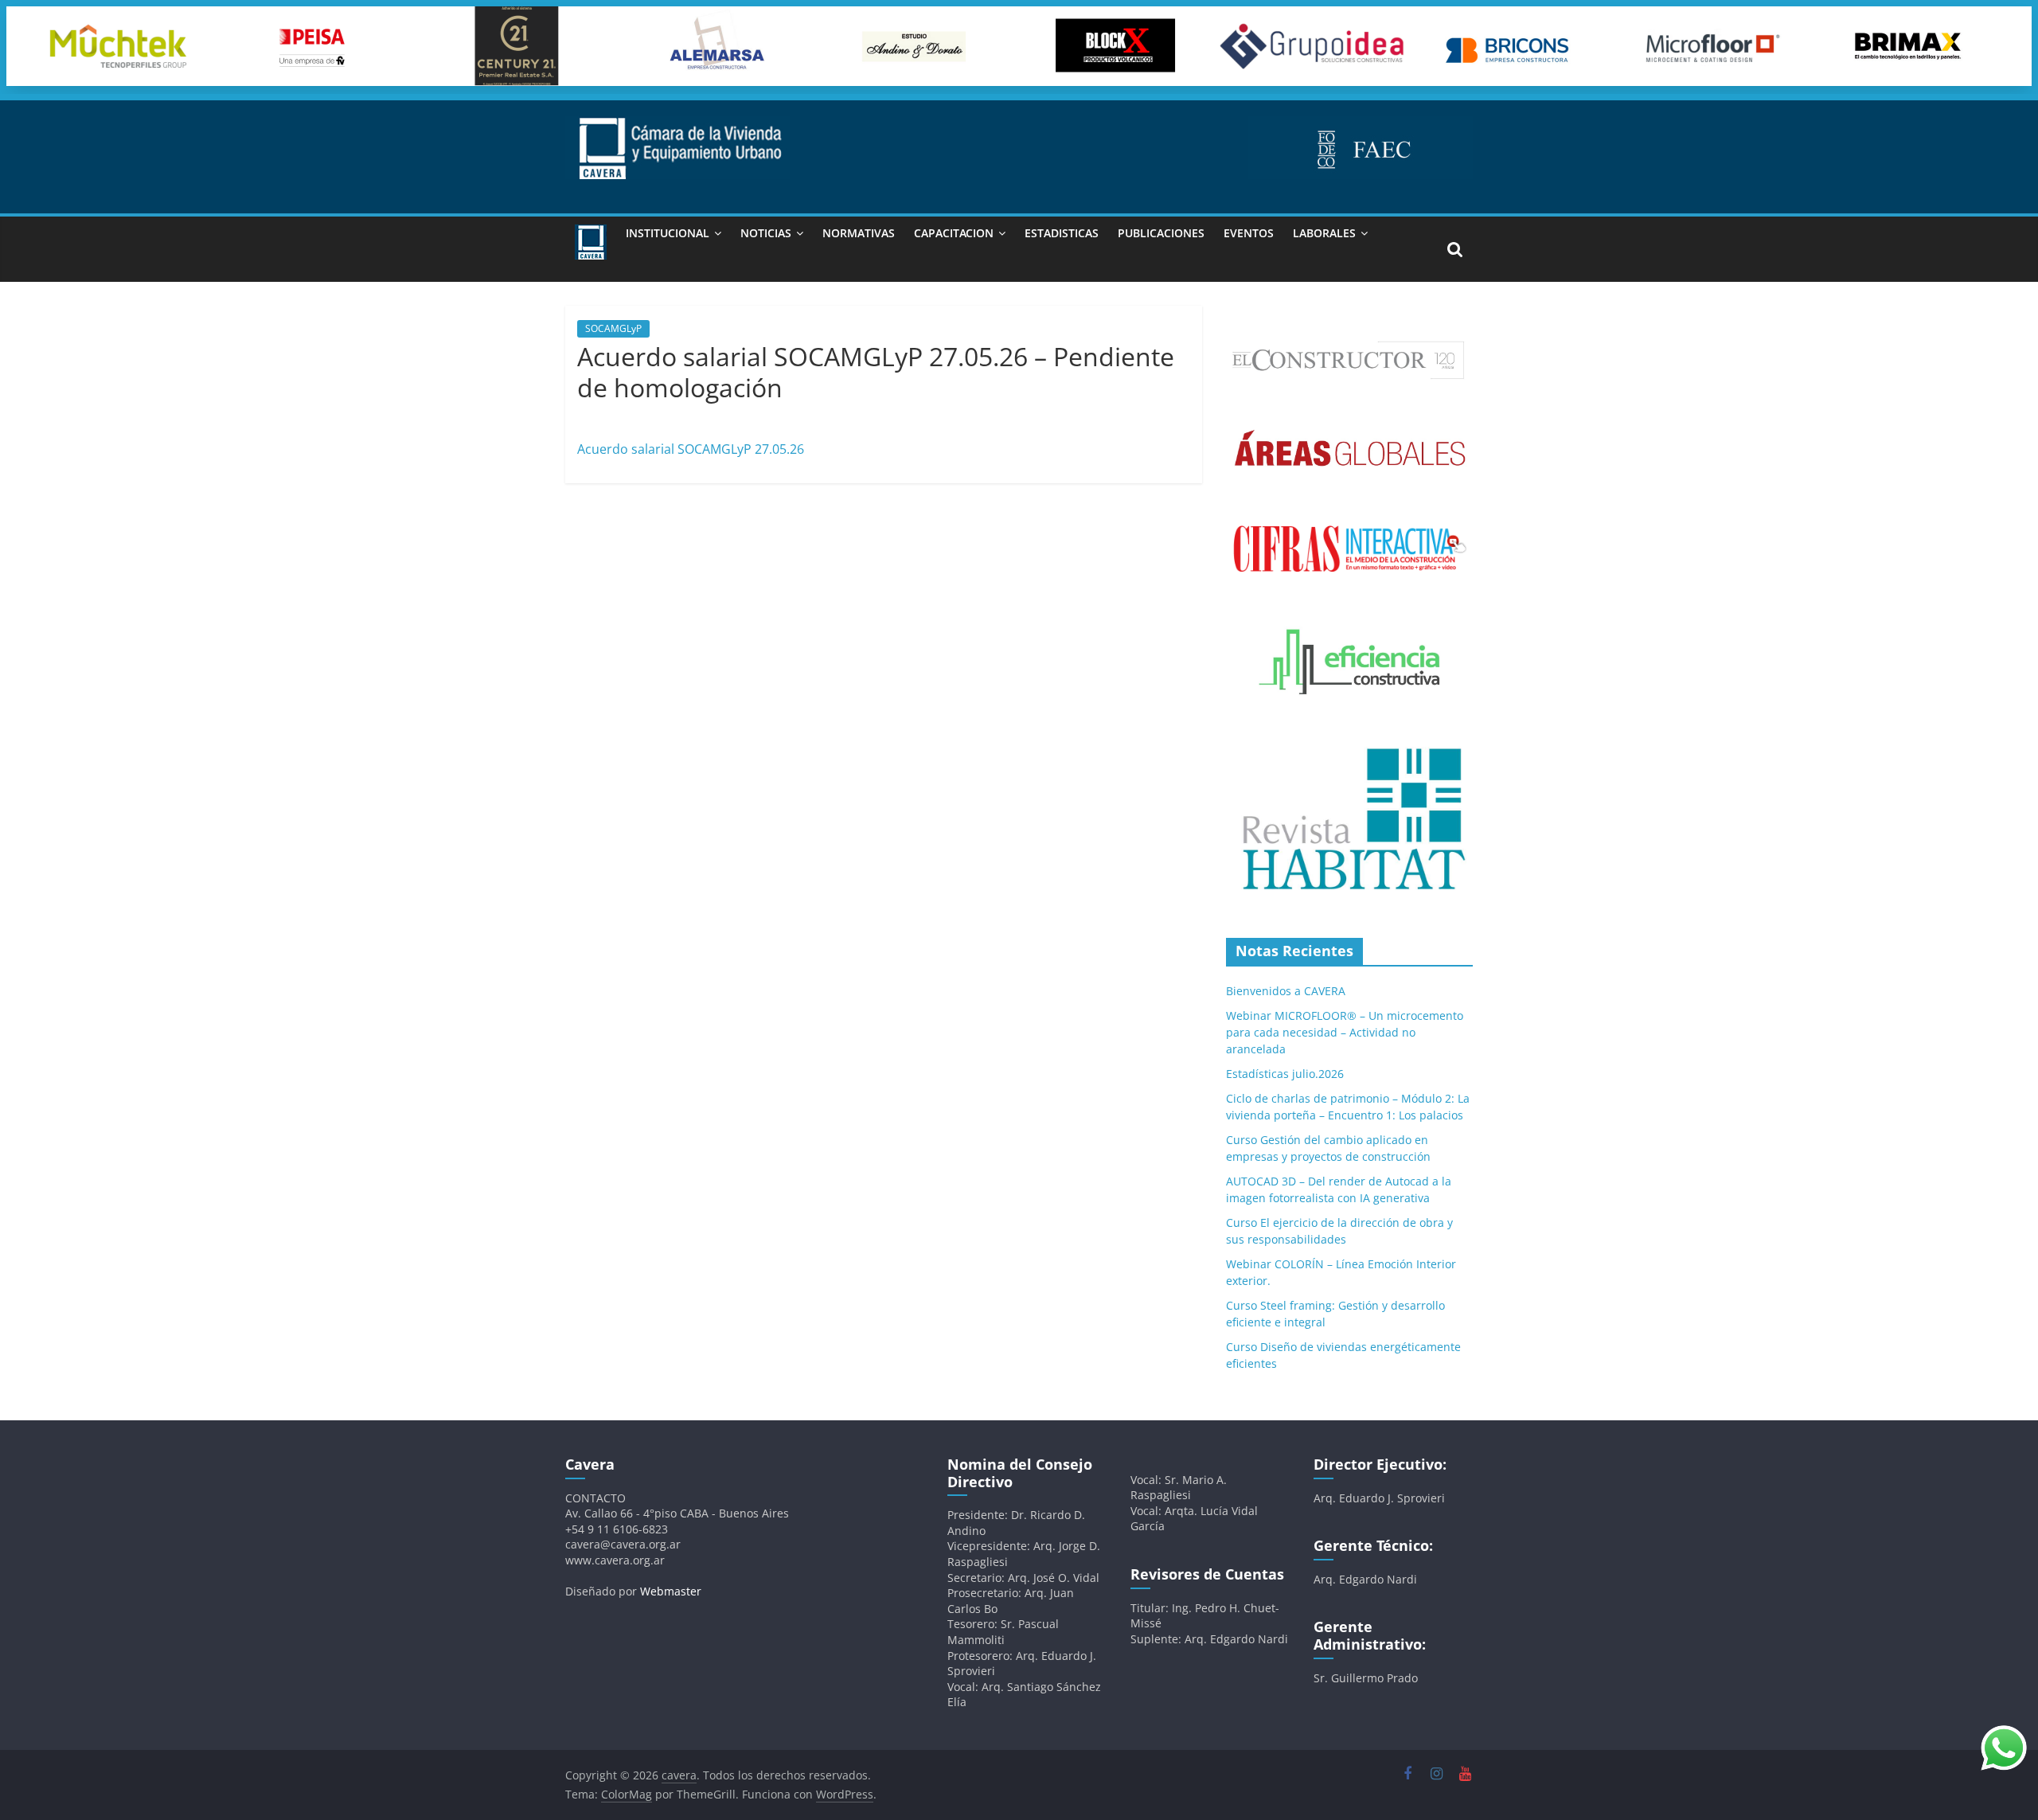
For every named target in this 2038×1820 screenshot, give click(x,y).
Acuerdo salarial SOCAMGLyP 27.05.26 (691, 449)
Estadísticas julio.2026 (1285, 1074)
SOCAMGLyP (613, 328)
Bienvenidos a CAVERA (1286, 991)
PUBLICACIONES (1161, 233)
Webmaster (671, 1591)
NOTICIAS (766, 233)
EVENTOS (1249, 233)
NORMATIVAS (859, 233)
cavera (694, 414)
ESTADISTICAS (1062, 233)
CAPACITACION (954, 233)
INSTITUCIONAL (668, 233)
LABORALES (1324, 233)
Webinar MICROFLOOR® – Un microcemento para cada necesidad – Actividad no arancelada (1345, 1032)
